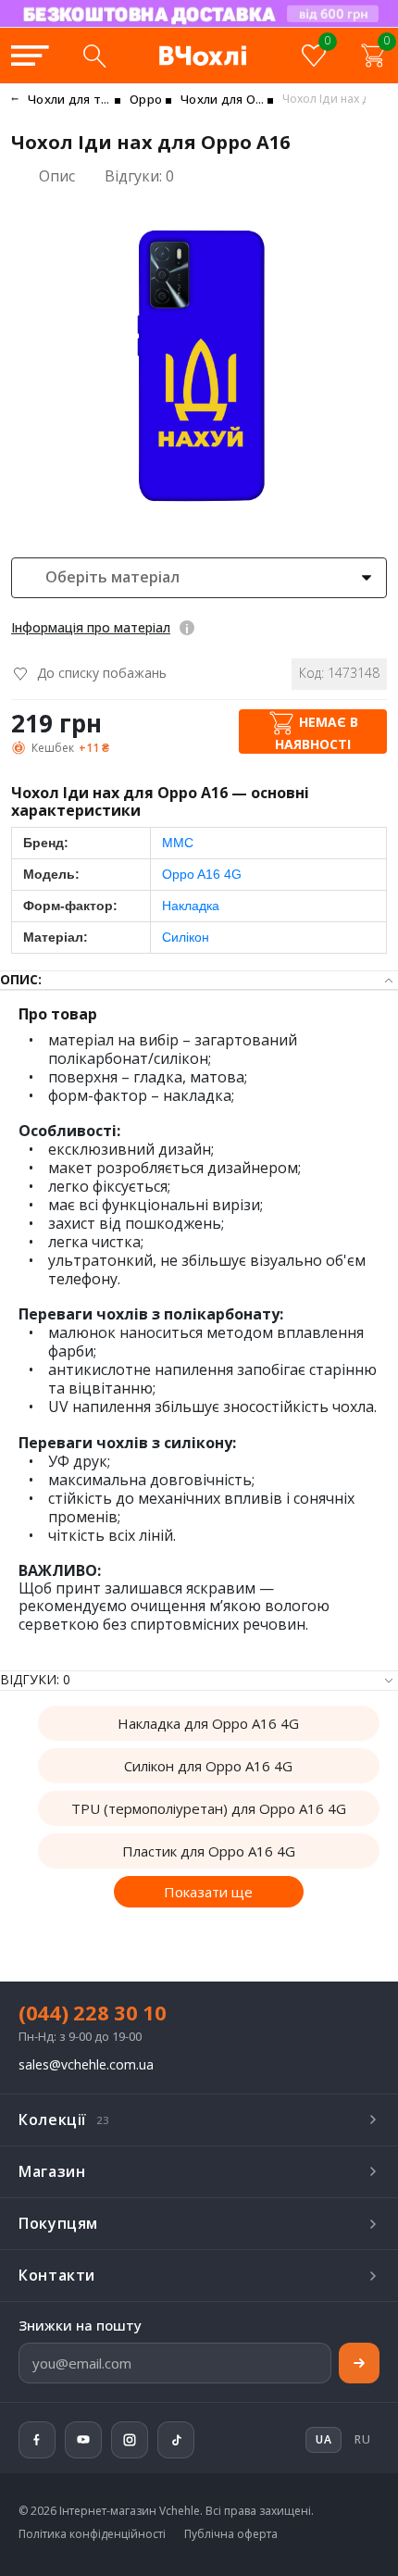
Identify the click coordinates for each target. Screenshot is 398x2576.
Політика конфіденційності (92, 2534)
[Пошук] (94, 56)
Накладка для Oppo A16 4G (208, 1723)
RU (362, 2439)
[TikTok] (176, 2440)
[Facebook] (37, 2440)
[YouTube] (83, 2440)
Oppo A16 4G (202, 874)
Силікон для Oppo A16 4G (208, 1766)
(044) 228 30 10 (93, 2012)
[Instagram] (130, 2440)
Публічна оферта (231, 2534)
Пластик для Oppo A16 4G (209, 1851)
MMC (178, 843)
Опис (57, 176)
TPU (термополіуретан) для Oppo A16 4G (209, 1808)
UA (232, 26)
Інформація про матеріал (91, 627)
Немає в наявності (317, 733)
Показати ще (208, 1892)
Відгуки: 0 (139, 176)
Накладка (191, 906)
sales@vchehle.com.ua (86, 2065)
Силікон (186, 937)
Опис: (21, 980)
